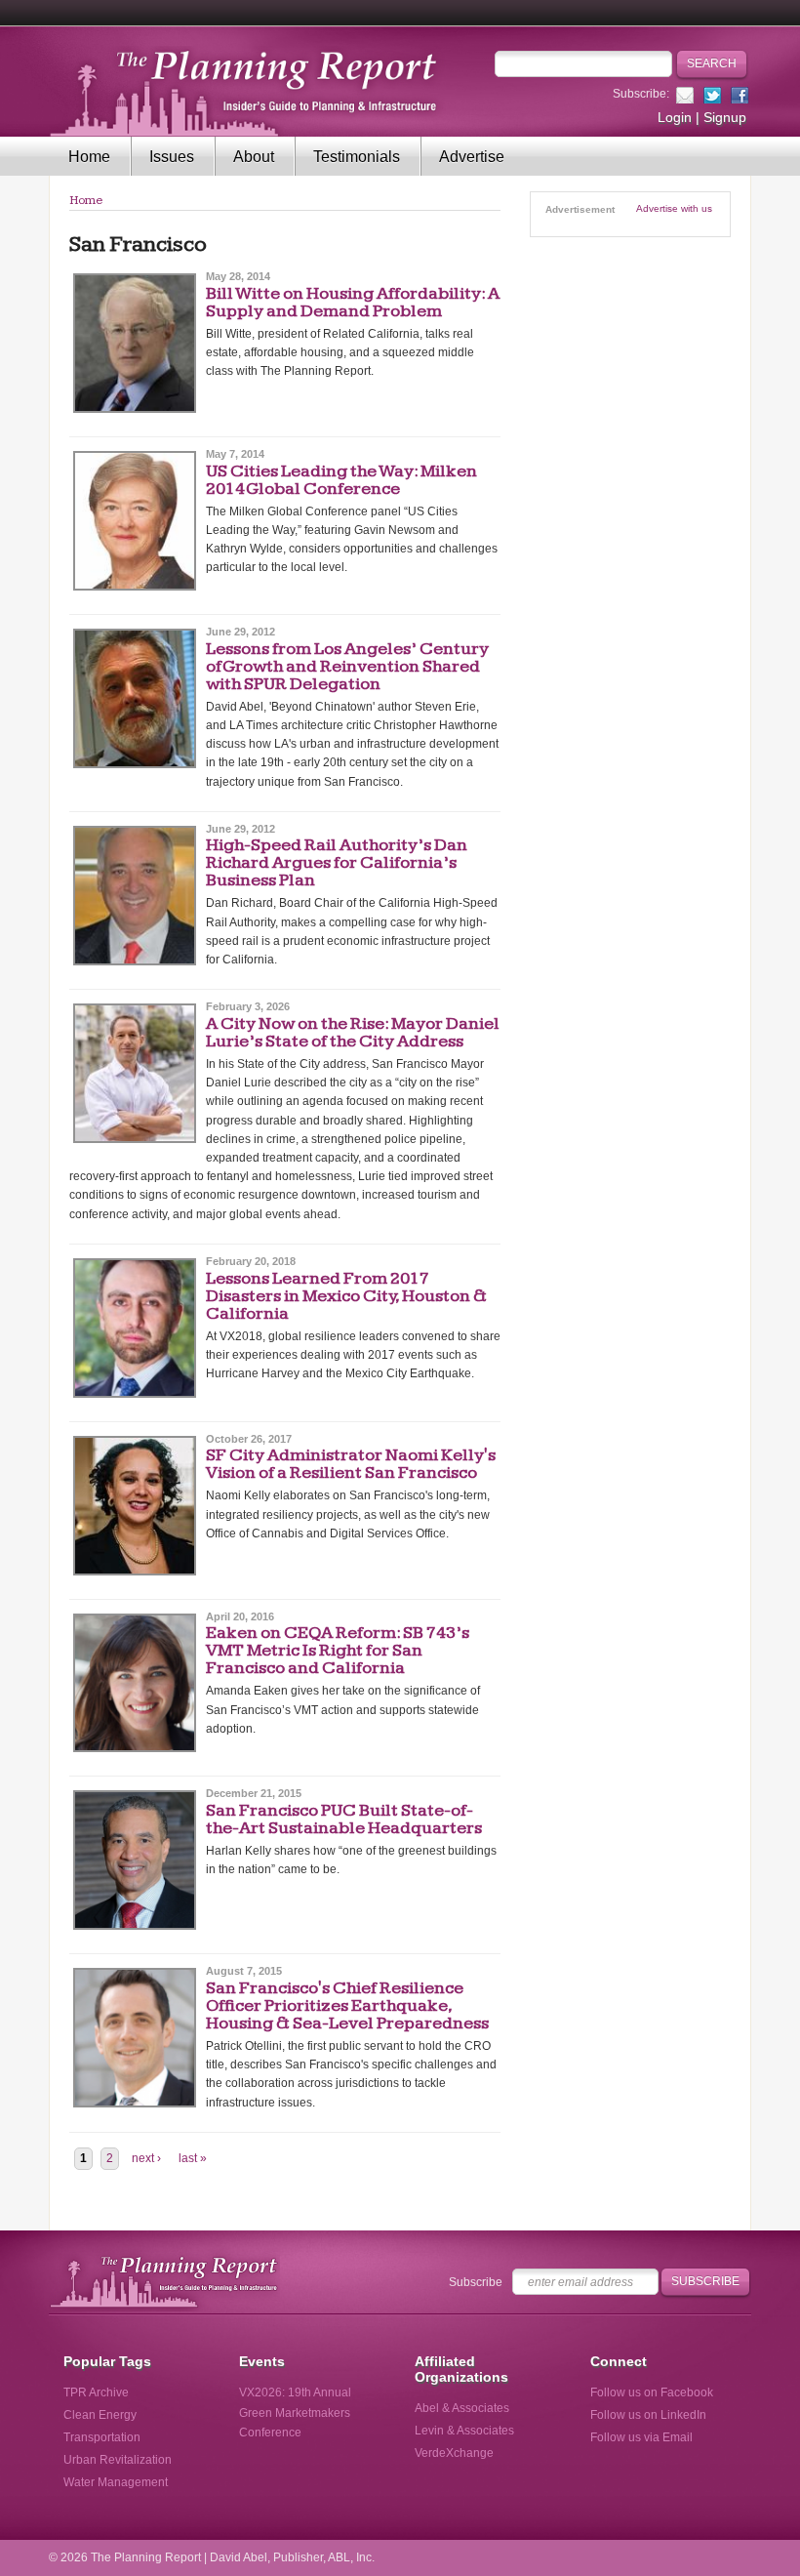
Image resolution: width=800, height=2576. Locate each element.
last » (193, 2158)
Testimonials (357, 157)
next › (146, 2158)
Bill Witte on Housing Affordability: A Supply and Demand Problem (353, 302)
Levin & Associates (464, 2431)
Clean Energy (100, 2415)
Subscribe (476, 2282)
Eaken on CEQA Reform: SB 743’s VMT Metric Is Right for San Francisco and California (338, 1650)
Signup (725, 117)
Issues (172, 157)
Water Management (116, 2482)
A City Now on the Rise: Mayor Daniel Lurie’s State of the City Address (353, 1032)
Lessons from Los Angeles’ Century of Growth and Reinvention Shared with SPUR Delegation (347, 666)
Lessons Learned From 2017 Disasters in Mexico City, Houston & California (346, 1296)
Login (675, 117)
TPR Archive (96, 2392)
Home (89, 157)
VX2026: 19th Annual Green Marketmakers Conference (295, 2412)
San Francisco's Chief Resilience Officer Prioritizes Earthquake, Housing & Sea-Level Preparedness (347, 2005)
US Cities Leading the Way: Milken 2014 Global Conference (341, 480)
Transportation (102, 2437)
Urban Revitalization (118, 2460)
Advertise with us (674, 208)
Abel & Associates (462, 2408)
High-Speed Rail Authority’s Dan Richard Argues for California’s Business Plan (337, 862)
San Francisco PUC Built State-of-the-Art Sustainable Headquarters (344, 1819)
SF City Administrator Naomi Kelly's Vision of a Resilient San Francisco (351, 1464)
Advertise (472, 157)
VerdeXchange (454, 2453)
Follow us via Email (641, 2437)
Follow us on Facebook (652, 2392)
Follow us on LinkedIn (648, 2415)
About (254, 157)
